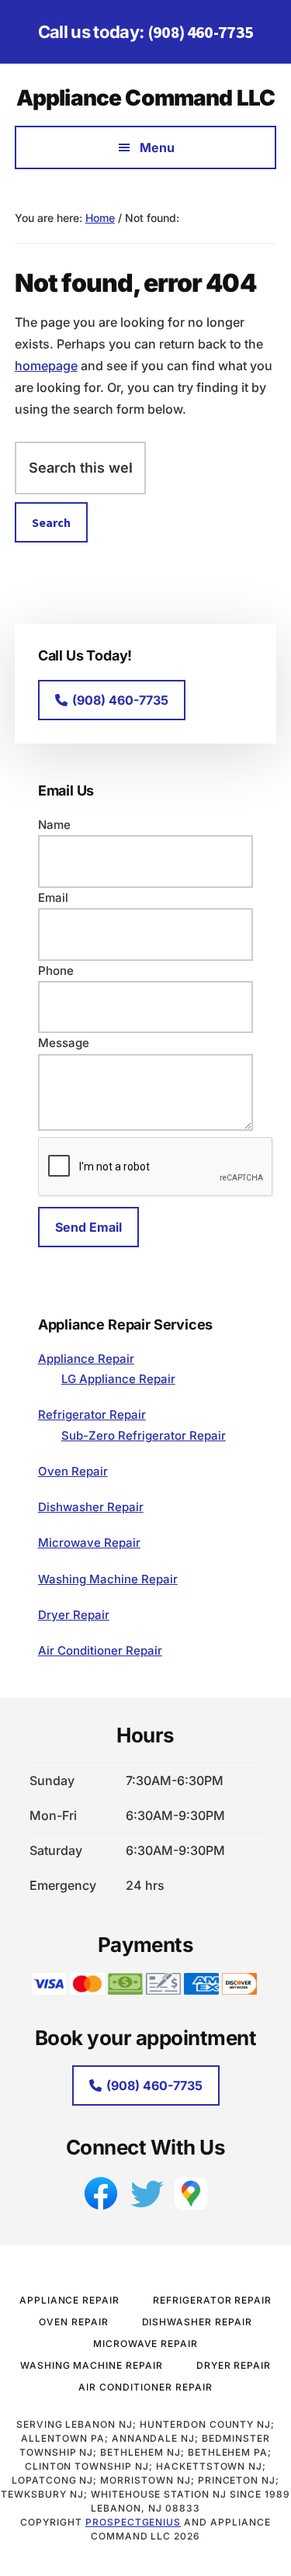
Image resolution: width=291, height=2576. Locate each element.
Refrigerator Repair (92, 1415)
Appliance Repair (86, 1359)
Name (54, 825)
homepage (46, 366)
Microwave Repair (89, 1543)
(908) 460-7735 (201, 32)
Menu (157, 147)
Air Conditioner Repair (100, 1650)
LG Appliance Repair (118, 1379)
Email (53, 898)
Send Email (88, 1227)
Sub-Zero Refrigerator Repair (144, 1435)
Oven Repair (73, 1471)
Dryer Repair (74, 1615)
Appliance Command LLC (145, 98)
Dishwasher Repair (91, 1507)
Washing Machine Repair (108, 1579)
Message (64, 1043)
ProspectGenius (133, 2522)
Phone (56, 971)
